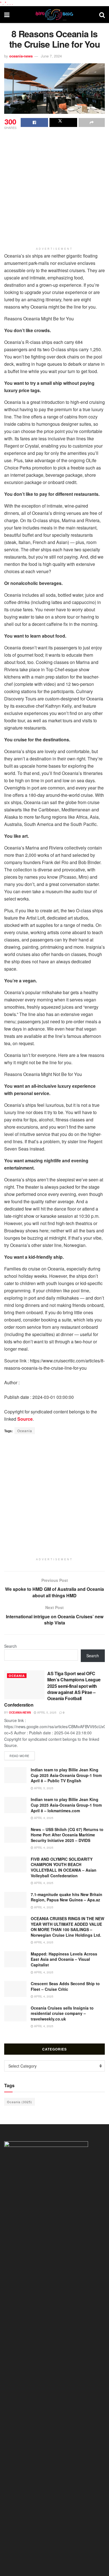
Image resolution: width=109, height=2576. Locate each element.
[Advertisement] (54, 188)
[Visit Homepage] (54, 15)
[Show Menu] (7, 15)
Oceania (25, 1431)
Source (25, 1419)
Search (10, 1646)
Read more (22, 1755)
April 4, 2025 (43, 1818)
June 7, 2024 (51, 56)
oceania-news (21, 56)
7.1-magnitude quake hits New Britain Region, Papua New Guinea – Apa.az (67, 1897)
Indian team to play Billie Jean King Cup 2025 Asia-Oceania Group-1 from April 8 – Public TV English (66, 1775)
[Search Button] (102, 15)
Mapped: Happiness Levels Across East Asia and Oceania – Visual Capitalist (64, 1959)
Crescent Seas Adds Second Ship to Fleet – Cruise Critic (65, 1986)
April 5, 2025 (46, 1712)
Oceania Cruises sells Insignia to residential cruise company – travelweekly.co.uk (62, 2013)
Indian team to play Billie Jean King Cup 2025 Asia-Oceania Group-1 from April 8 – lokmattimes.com (66, 1805)
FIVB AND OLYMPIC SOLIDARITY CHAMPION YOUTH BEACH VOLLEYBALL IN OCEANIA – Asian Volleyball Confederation (64, 1867)
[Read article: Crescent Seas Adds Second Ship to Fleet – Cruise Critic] (15, 1989)
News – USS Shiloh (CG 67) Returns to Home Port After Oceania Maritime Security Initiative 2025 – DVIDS (67, 1835)
